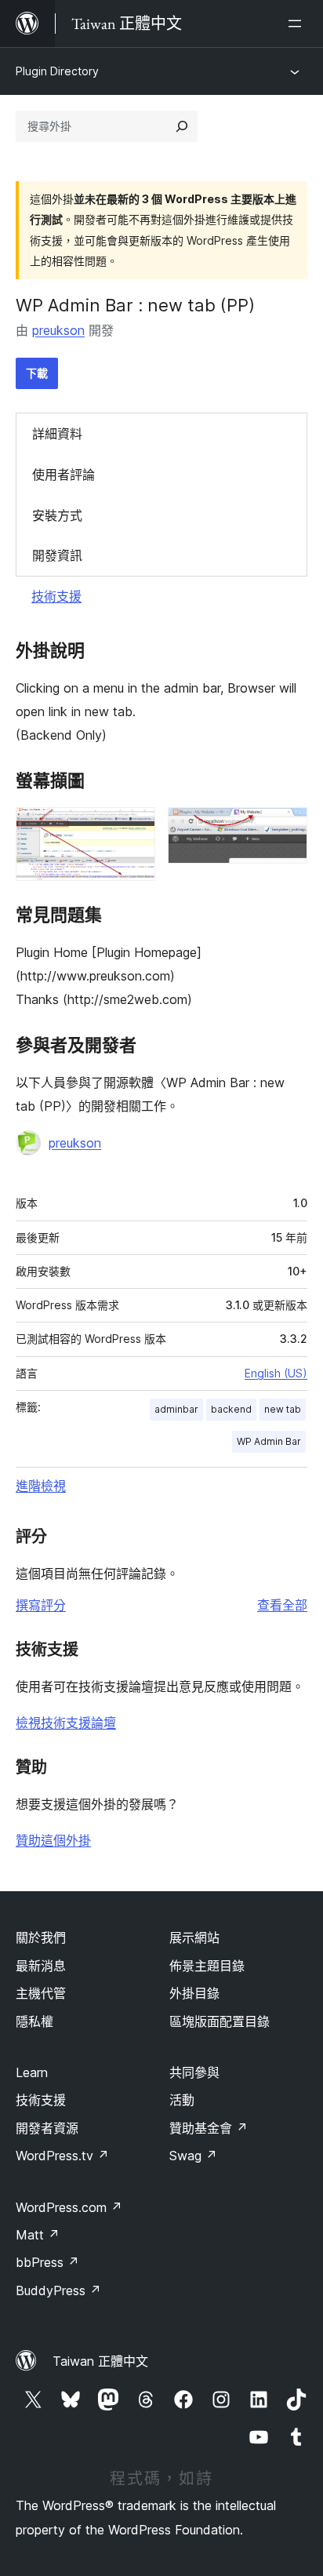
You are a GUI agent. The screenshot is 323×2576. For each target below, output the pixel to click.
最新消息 (41, 1966)
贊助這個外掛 (53, 1840)
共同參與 (194, 2072)
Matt (38, 2235)
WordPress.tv (62, 2156)
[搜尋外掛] (182, 126)
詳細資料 (57, 434)
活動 (182, 2100)
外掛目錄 (194, 1993)
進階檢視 (41, 1486)
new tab (283, 1409)
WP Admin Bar (269, 1441)
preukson (58, 330)
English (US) (276, 1373)
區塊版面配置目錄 (220, 2021)
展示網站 (194, 1937)
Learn (32, 2072)
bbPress (47, 2262)
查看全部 (282, 1605)
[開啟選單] (298, 24)
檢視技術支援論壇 (66, 1723)
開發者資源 (47, 2128)
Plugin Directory (57, 71)
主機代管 (41, 1993)
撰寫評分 (41, 1605)
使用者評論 (64, 475)
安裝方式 (57, 515)
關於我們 (41, 1937)
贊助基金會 (209, 2128)
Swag (193, 2156)
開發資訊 (57, 555)
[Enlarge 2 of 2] (286, 828)
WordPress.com (69, 2207)
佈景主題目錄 (207, 1966)
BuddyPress (58, 2290)
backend (231, 1409)
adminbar (176, 1409)
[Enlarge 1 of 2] (134, 828)
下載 (37, 373)
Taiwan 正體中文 (100, 2361)
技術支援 (56, 596)
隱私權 (34, 2021)
